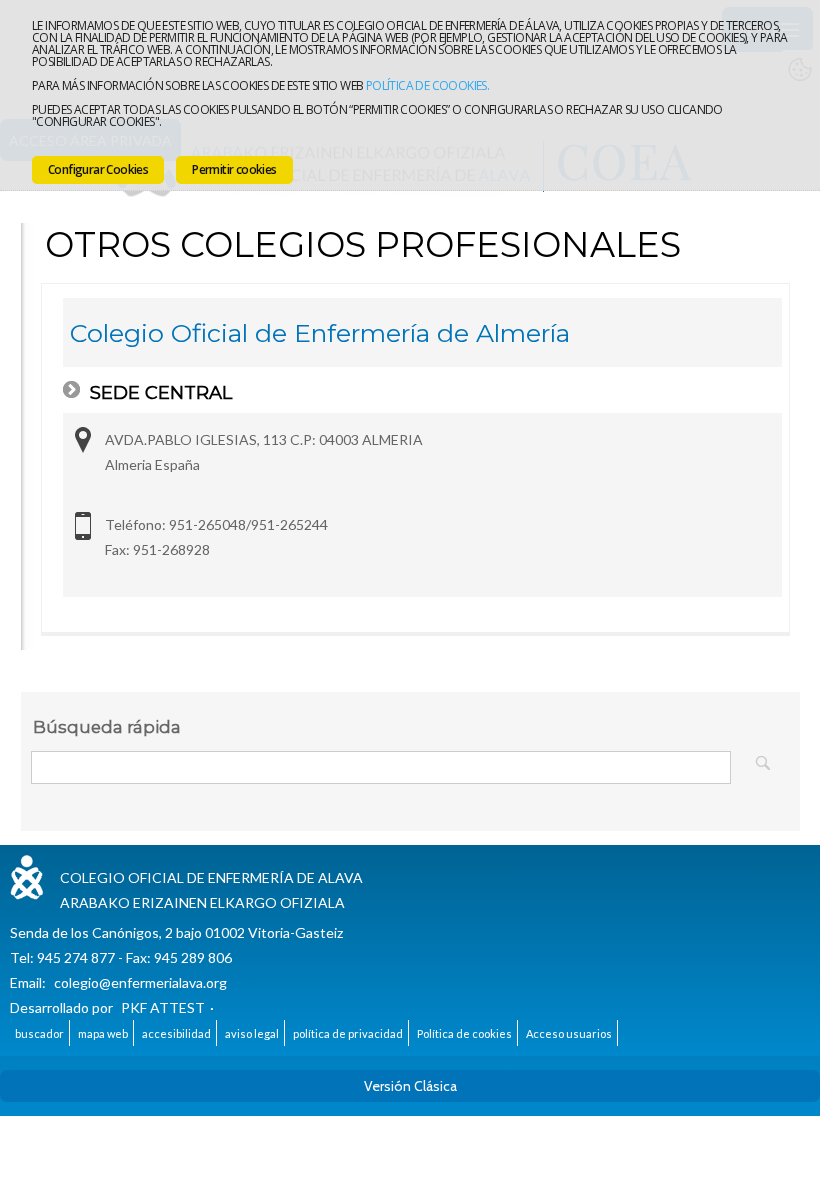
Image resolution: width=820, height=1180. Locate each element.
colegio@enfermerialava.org (140, 982)
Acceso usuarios (569, 1033)
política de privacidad (348, 1033)
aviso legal (252, 1033)
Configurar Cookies (98, 169)
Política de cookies (464, 1033)
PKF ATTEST (163, 1007)
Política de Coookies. (427, 85)
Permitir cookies (234, 169)
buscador (39, 1033)
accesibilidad (176, 1033)
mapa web (103, 1033)
